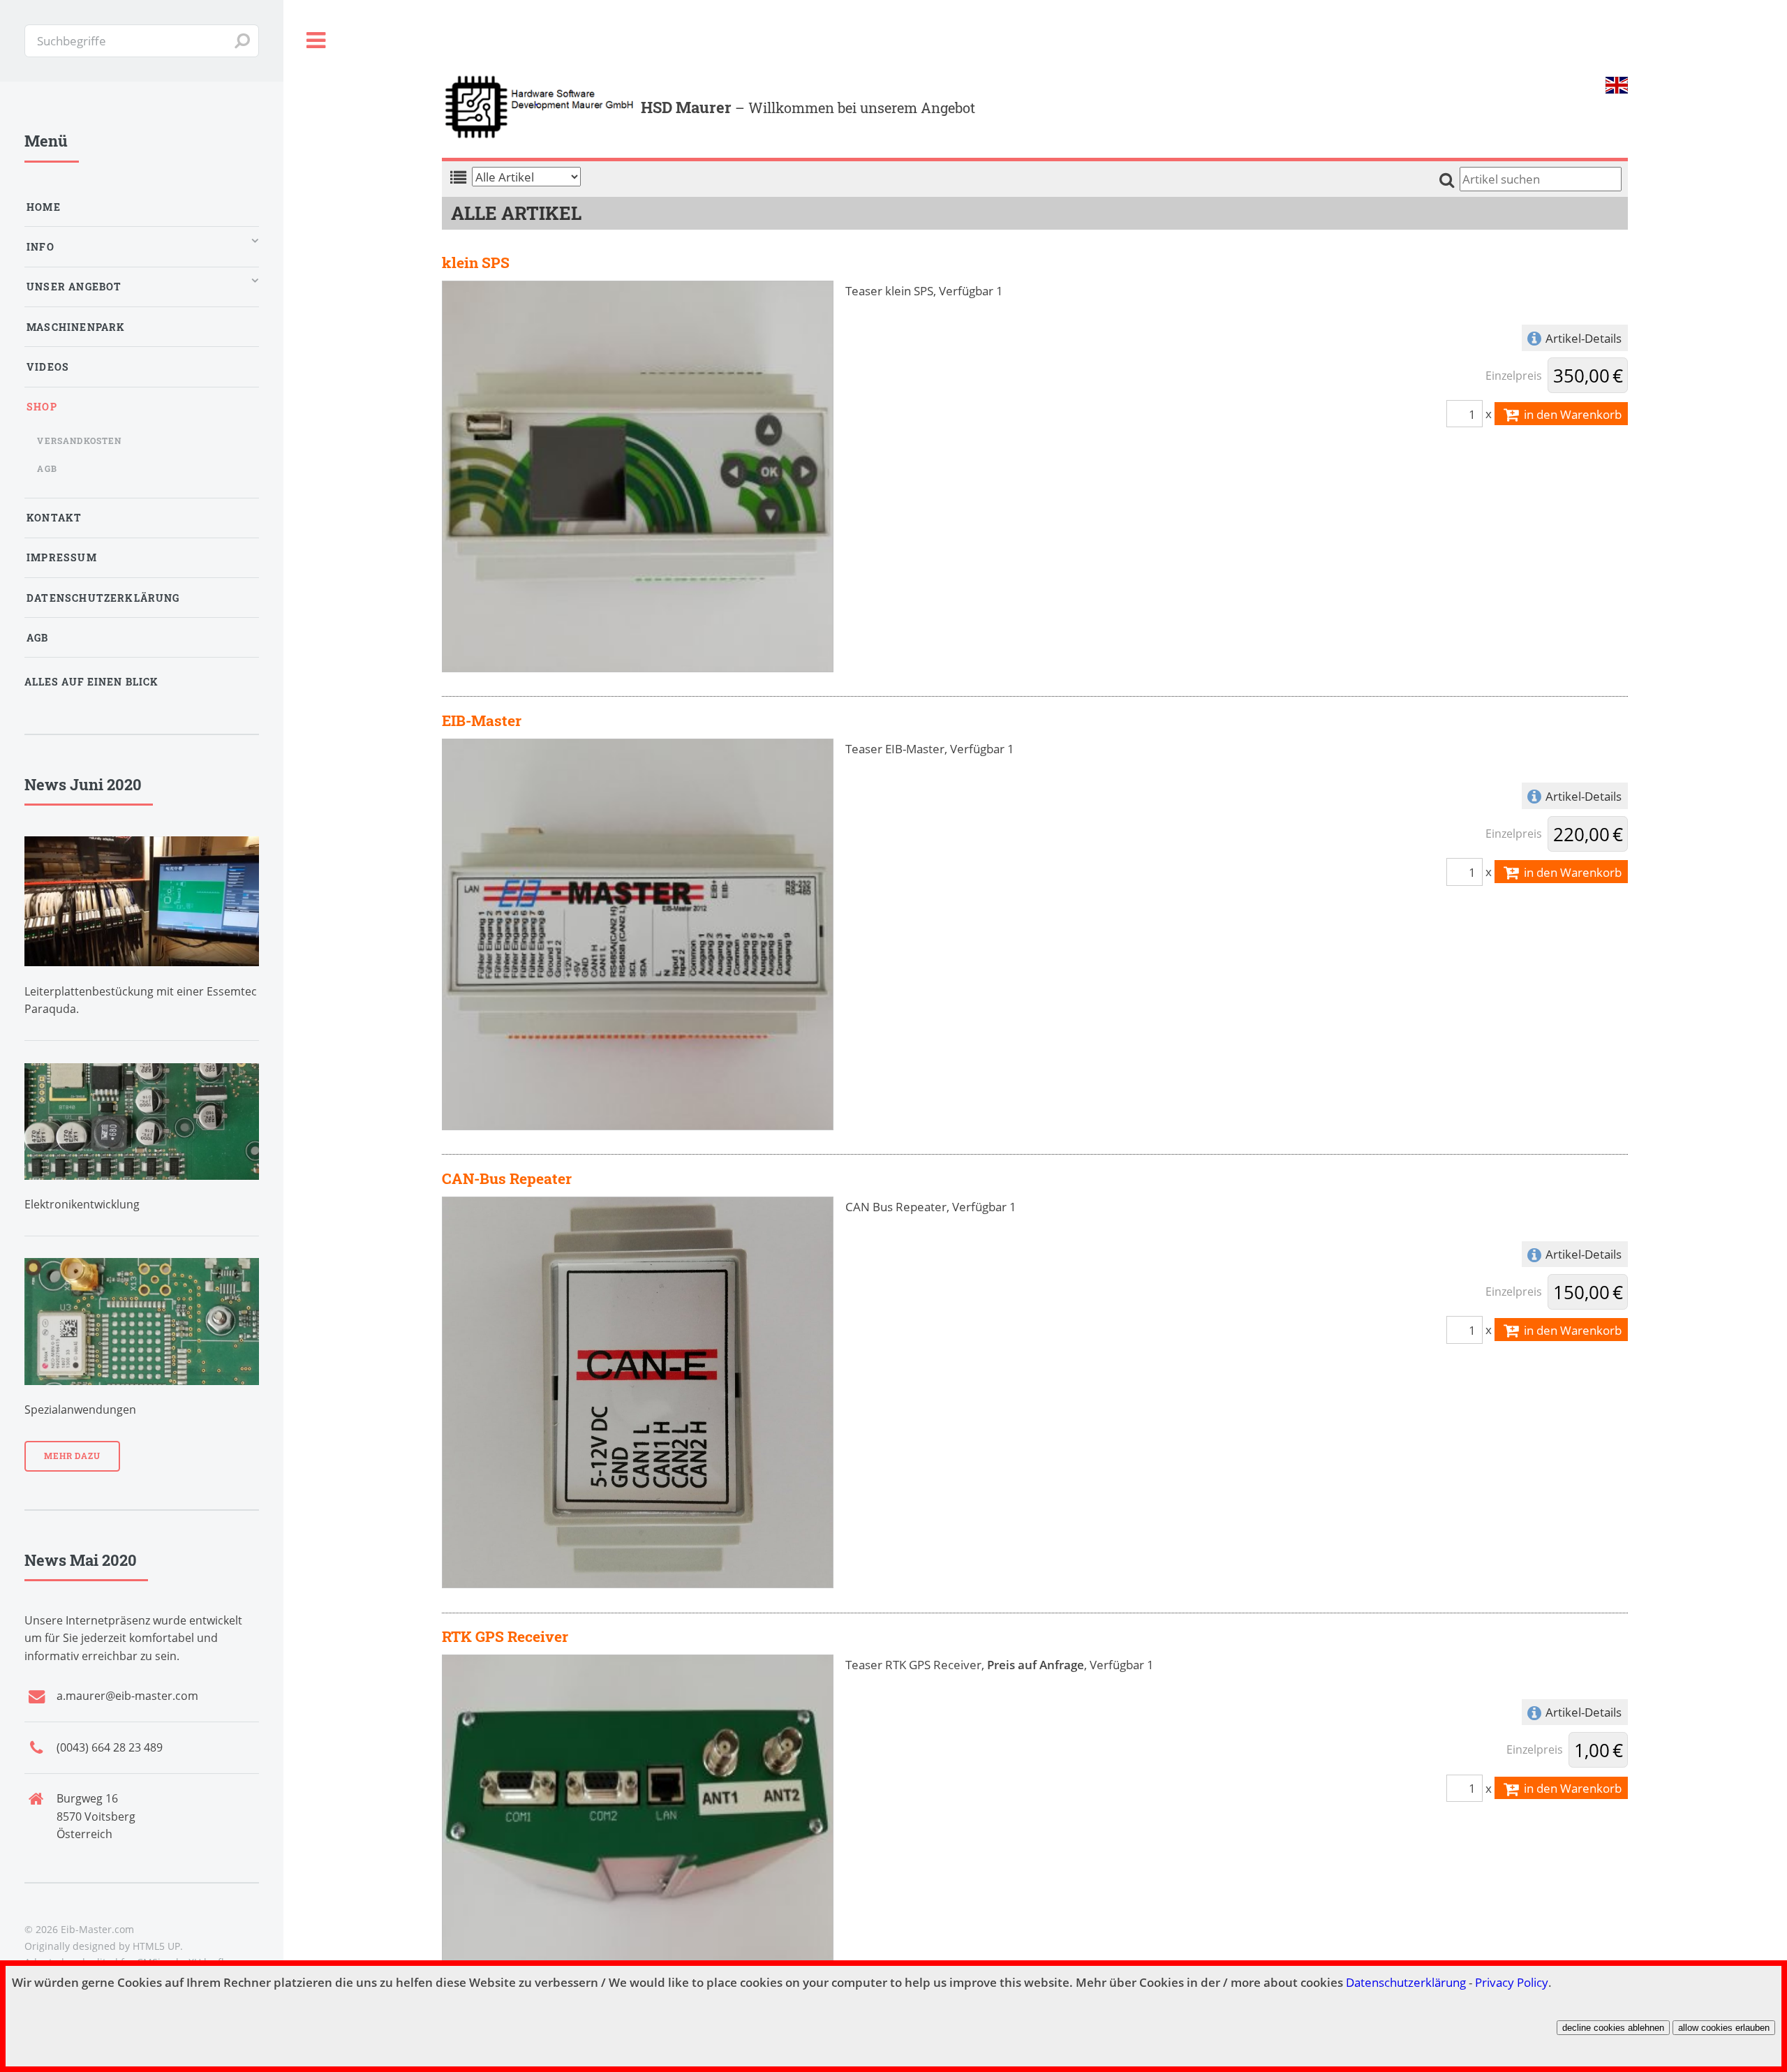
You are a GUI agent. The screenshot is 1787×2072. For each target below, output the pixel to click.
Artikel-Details (1584, 338)
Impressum (62, 557)
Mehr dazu (72, 1456)
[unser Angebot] (142, 1122)
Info (40, 247)
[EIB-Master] (638, 933)
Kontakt (54, 518)
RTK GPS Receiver (505, 1636)
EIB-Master (482, 720)
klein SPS (476, 262)
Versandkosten (79, 441)
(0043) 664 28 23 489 (110, 1747)
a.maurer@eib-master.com (127, 1696)
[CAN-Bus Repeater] (638, 1391)
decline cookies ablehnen (1613, 2028)
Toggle (316, 41)
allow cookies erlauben (1724, 2028)
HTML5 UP (156, 1946)
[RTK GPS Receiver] (638, 1849)
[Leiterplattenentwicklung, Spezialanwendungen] (142, 1322)
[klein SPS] (638, 475)
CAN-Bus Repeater (507, 1178)
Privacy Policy (1512, 1982)
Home (44, 207)
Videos (48, 367)
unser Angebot (74, 287)
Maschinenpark (76, 327)
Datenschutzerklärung (1406, 1982)
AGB (47, 468)
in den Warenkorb (1571, 414)
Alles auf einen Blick (91, 682)
